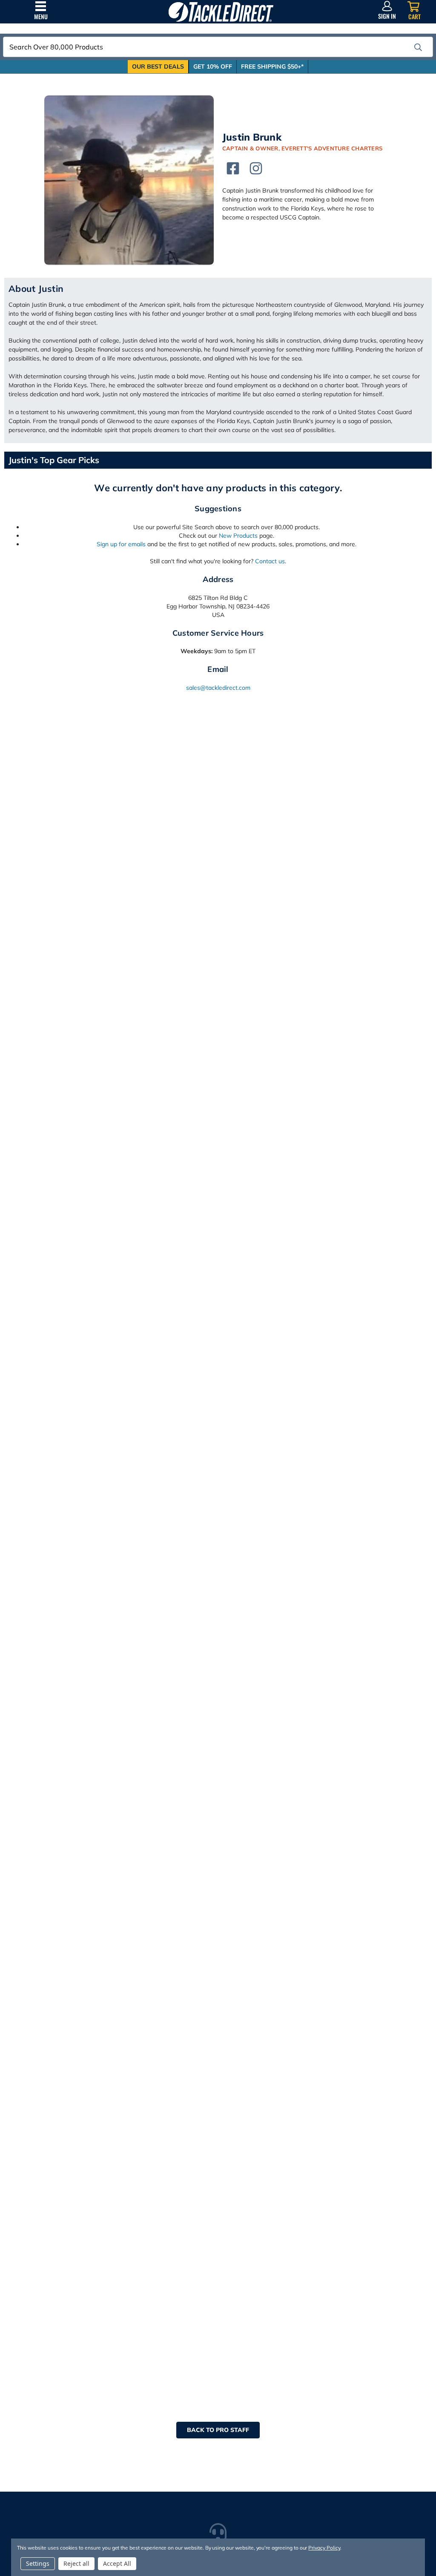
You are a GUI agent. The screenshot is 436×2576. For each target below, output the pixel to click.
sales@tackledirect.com (218, 688)
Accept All (117, 2563)
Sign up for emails (121, 544)
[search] (418, 47)
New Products (238, 536)
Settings (38, 2563)
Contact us (270, 561)
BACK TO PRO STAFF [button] (218, 2430)
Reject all (76, 2563)
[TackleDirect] (221, 12)
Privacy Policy (324, 2548)
